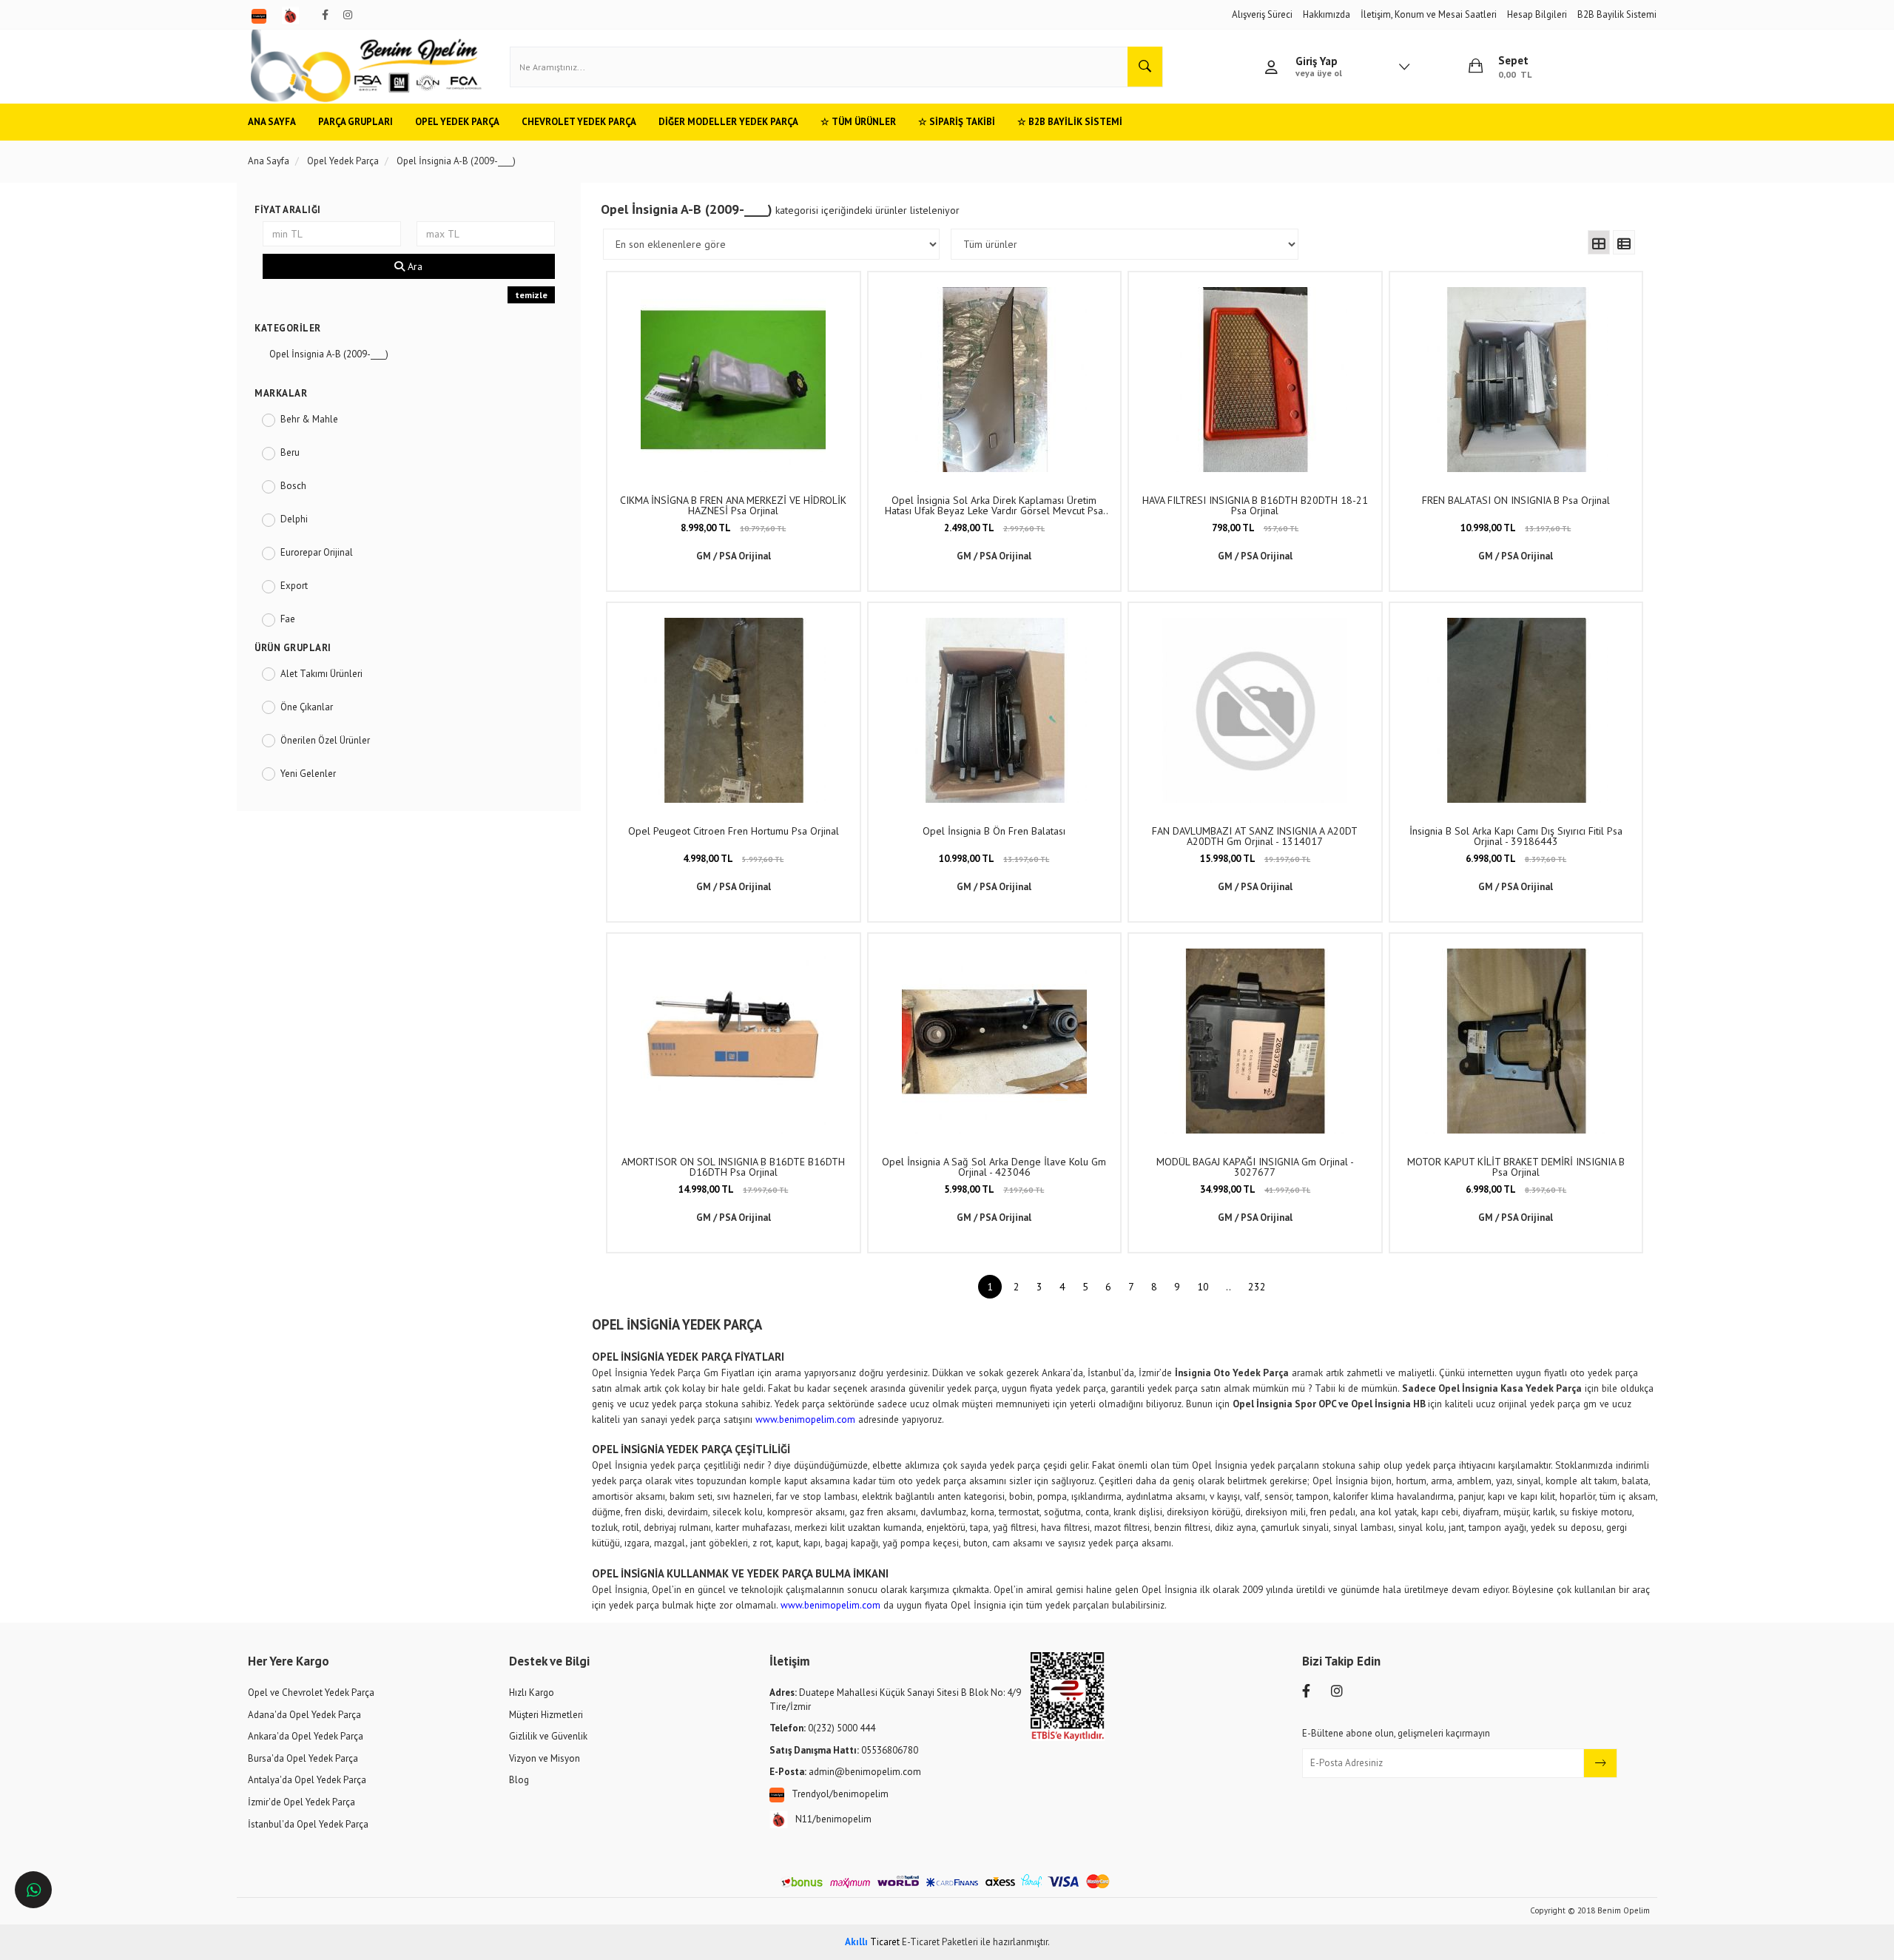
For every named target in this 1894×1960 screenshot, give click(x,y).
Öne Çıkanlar (307, 707)
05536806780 (844, 1750)
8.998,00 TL (733, 528)
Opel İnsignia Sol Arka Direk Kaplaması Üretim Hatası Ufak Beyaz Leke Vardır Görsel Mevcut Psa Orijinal (994, 505)
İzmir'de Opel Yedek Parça (301, 1802)
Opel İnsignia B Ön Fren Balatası (994, 831)
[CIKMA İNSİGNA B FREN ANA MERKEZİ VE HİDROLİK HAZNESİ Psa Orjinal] (733, 380)
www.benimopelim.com (805, 1419)
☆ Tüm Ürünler (858, 122)
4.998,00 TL (733, 859)
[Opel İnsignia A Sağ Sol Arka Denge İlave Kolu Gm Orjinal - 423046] (994, 1041)
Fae (288, 619)
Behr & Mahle (309, 419)
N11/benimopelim (833, 1819)
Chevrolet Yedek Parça (579, 122)
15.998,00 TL (1255, 859)
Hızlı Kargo (532, 1693)
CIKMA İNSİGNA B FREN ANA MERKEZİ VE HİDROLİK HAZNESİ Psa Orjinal (733, 505)
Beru (290, 452)
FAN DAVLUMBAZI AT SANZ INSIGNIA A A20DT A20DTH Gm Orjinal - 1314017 (1255, 836)
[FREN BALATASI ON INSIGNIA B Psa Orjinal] (1516, 380)
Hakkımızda (1327, 14)
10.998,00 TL (1516, 528)
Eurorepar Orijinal (317, 552)
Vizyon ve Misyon (545, 1758)
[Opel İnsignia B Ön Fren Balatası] (994, 710)
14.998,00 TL (733, 1189)
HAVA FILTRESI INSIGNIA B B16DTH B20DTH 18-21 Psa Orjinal (1255, 505)
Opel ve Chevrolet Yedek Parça (311, 1693)
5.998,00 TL (994, 1189)
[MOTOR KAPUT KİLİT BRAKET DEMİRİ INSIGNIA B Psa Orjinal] (1516, 1041)
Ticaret (872, 1942)
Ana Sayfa (272, 122)
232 (1257, 1287)
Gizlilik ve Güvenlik (548, 1736)
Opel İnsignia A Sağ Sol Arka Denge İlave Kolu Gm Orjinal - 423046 (994, 1167)
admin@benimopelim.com (845, 1772)
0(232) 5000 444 (822, 1728)
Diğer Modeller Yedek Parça (728, 122)
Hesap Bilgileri (1537, 14)
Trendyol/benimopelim (840, 1794)
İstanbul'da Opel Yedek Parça (308, 1824)
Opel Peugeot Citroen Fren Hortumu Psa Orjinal (734, 831)
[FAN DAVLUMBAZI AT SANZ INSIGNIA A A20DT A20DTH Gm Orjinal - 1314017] (1255, 710)
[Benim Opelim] (366, 67)
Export (294, 586)
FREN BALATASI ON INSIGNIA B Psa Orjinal (1516, 500)
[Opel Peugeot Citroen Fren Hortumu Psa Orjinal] (733, 710)
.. (1229, 1287)
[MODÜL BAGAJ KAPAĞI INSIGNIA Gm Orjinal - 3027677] (1255, 1041)
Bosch (293, 486)
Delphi (294, 519)
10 (1203, 1287)
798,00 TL (1255, 528)
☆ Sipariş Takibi (957, 122)
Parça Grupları (355, 122)
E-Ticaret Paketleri (940, 1942)
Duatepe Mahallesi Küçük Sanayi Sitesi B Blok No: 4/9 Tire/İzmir (895, 1700)
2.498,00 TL (994, 528)
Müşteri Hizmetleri (546, 1715)
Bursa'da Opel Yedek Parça (303, 1758)
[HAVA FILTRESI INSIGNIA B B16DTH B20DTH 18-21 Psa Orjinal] (1255, 380)
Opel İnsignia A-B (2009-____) (329, 354)
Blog (519, 1780)
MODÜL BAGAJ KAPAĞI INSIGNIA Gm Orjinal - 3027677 (1255, 1167)
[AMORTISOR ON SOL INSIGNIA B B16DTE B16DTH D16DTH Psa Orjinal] (733, 1041)
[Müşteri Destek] (33, 1890)
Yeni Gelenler (308, 774)
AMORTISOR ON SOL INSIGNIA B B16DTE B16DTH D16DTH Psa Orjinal (733, 1167)
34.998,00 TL (1255, 1189)
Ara (414, 266)
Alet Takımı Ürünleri (321, 674)
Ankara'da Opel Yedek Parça (306, 1736)
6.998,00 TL (1516, 859)
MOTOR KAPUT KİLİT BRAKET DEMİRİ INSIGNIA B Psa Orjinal (1516, 1167)
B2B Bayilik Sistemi (1617, 14)
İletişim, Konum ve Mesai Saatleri (1429, 14)
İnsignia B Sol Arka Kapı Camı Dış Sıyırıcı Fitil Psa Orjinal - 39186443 (1516, 836)
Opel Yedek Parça (457, 122)
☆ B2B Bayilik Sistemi (1070, 122)
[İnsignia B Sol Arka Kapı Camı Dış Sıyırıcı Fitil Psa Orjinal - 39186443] (1516, 710)
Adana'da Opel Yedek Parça (304, 1715)
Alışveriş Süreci (1262, 14)
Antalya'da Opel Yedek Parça (307, 1780)
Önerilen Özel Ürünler (325, 740)
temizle (531, 295)
